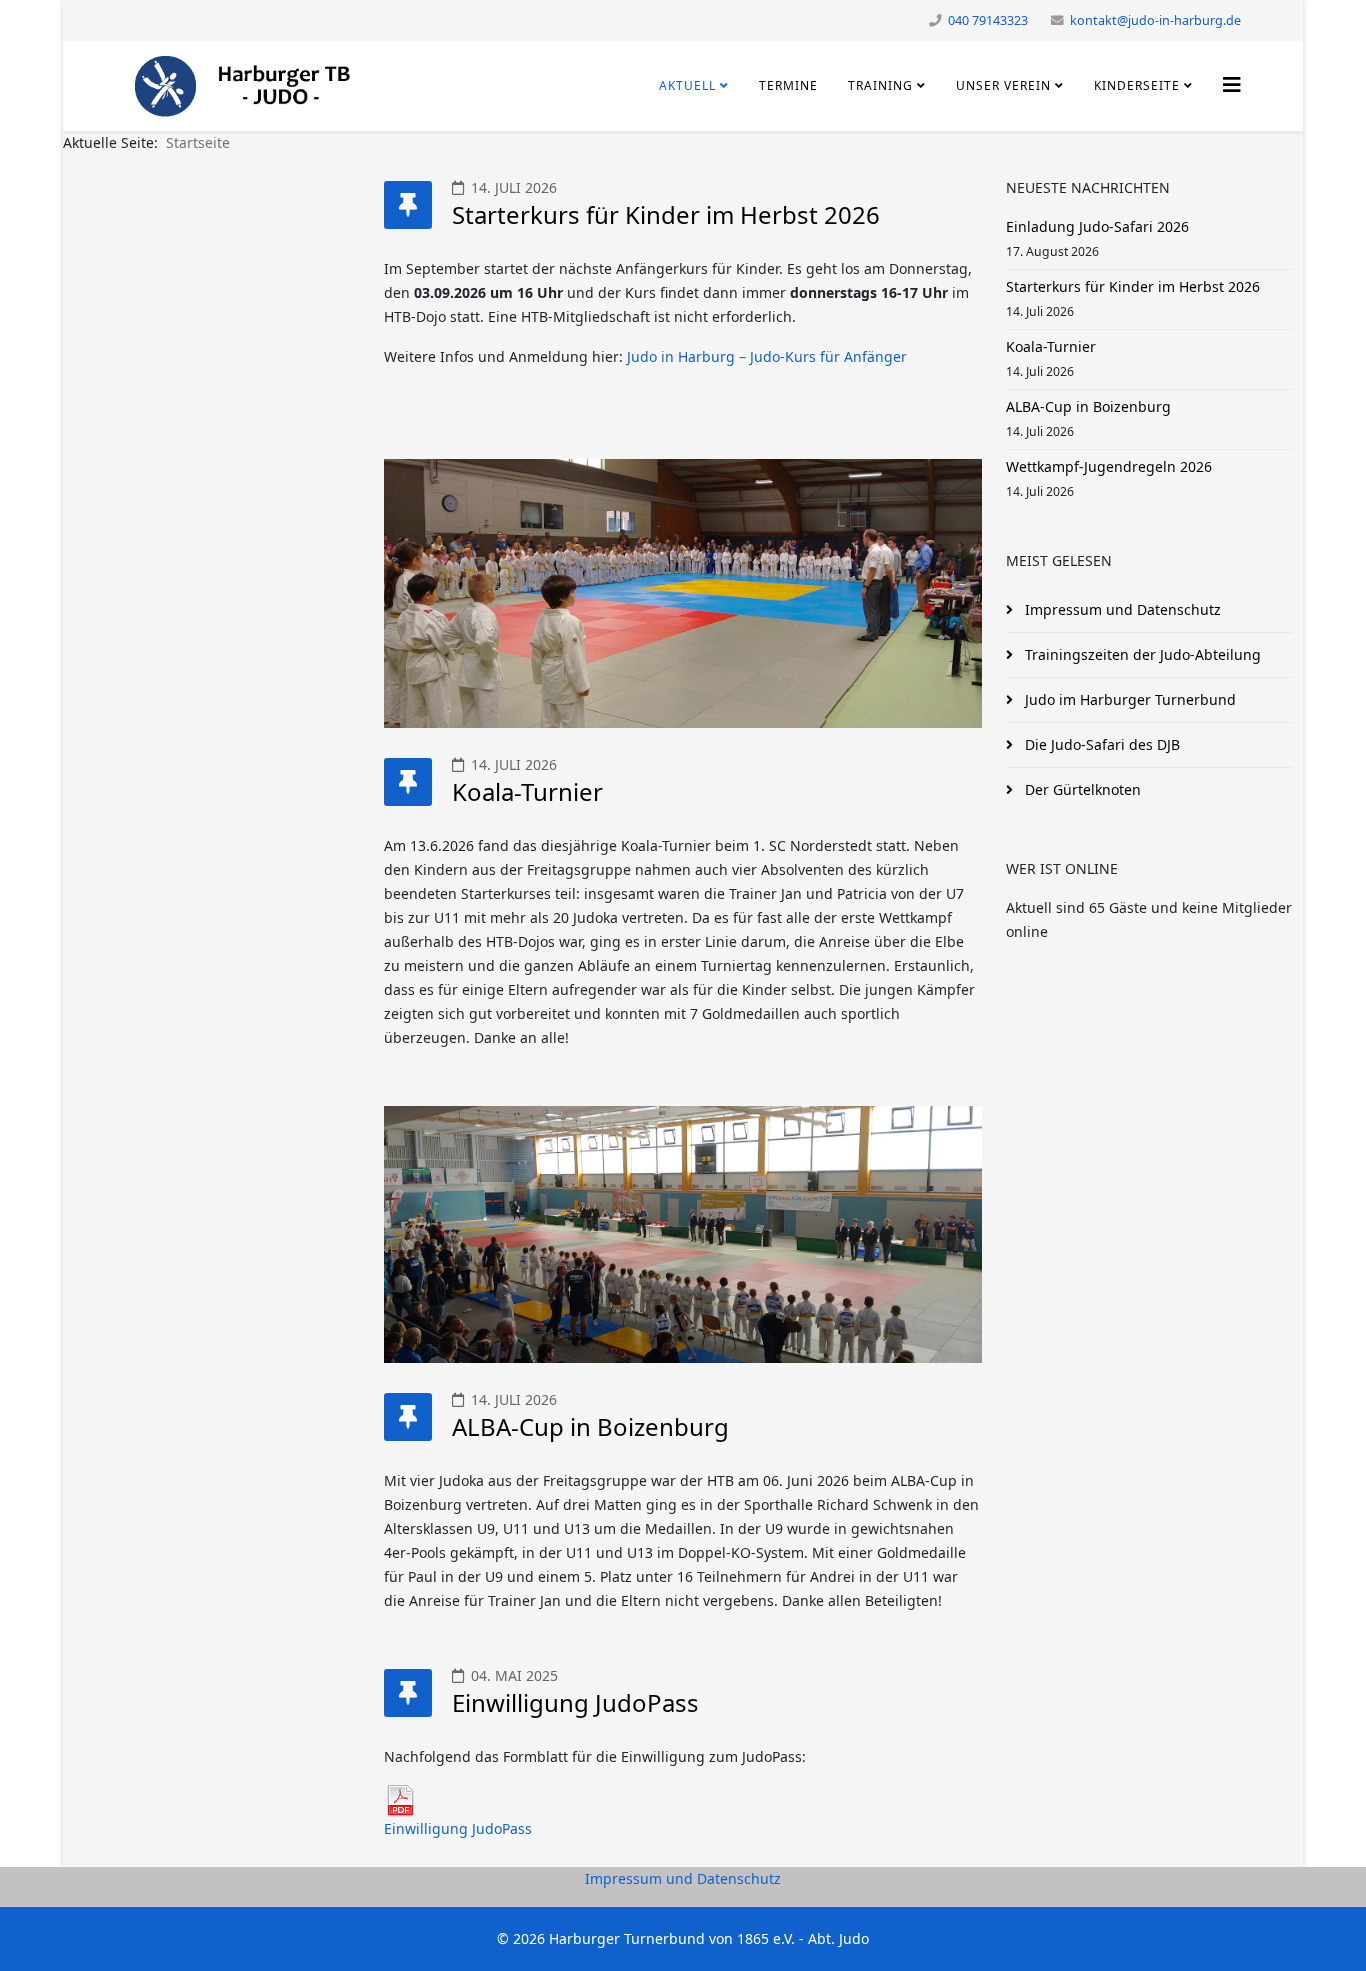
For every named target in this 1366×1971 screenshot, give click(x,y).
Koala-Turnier (527, 791)
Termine (788, 85)
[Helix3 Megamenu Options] (1232, 84)
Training (880, 85)
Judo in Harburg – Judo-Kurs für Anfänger (767, 356)
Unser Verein (1003, 85)
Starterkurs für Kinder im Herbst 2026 (666, 214)
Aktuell (687, 85)
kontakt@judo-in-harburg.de (1155, 20)
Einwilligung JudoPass (575, 1702)
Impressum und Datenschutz (683, 1878)
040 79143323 (988, 20)
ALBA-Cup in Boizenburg (590, 1426)
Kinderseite (1137, 85)
